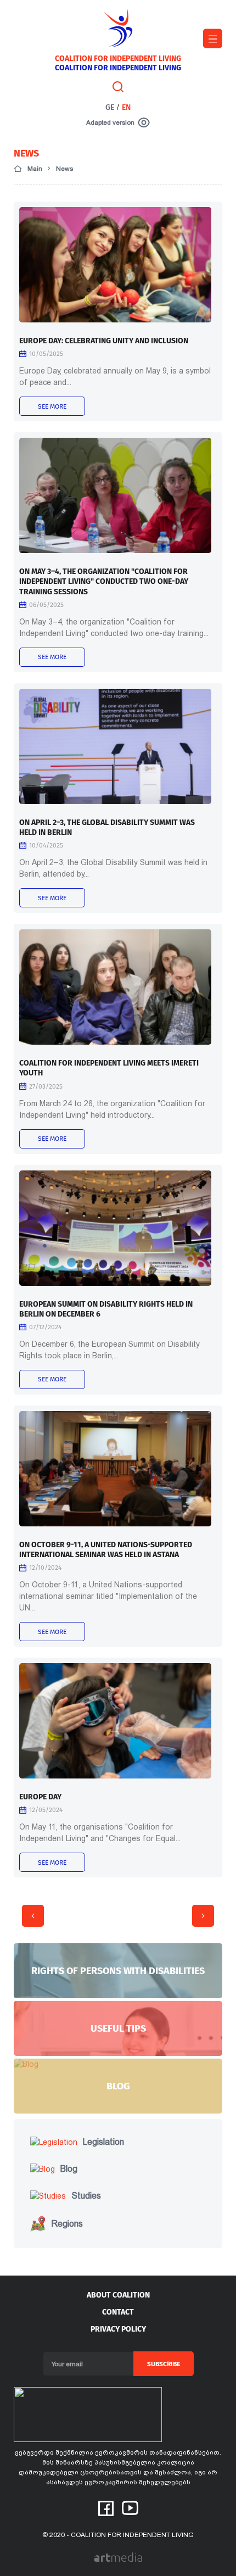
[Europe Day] (115, 1721)
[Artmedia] (118, 2557)
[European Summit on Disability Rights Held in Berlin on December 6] (115, 1228)
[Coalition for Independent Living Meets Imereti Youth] (115, 987)
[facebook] (106, 2508)
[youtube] (130, 2507)
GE (110, 107)
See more (52, 406)
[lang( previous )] (33, 1916)
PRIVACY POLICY (118, 2329)
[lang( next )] (203, 1916)
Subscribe (164, 2364)
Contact (118, 2312)
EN (126, 107)
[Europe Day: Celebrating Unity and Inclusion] (115, 265)
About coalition (118, 2295)
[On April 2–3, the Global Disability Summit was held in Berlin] (115, 746)
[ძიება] (118, 86)
